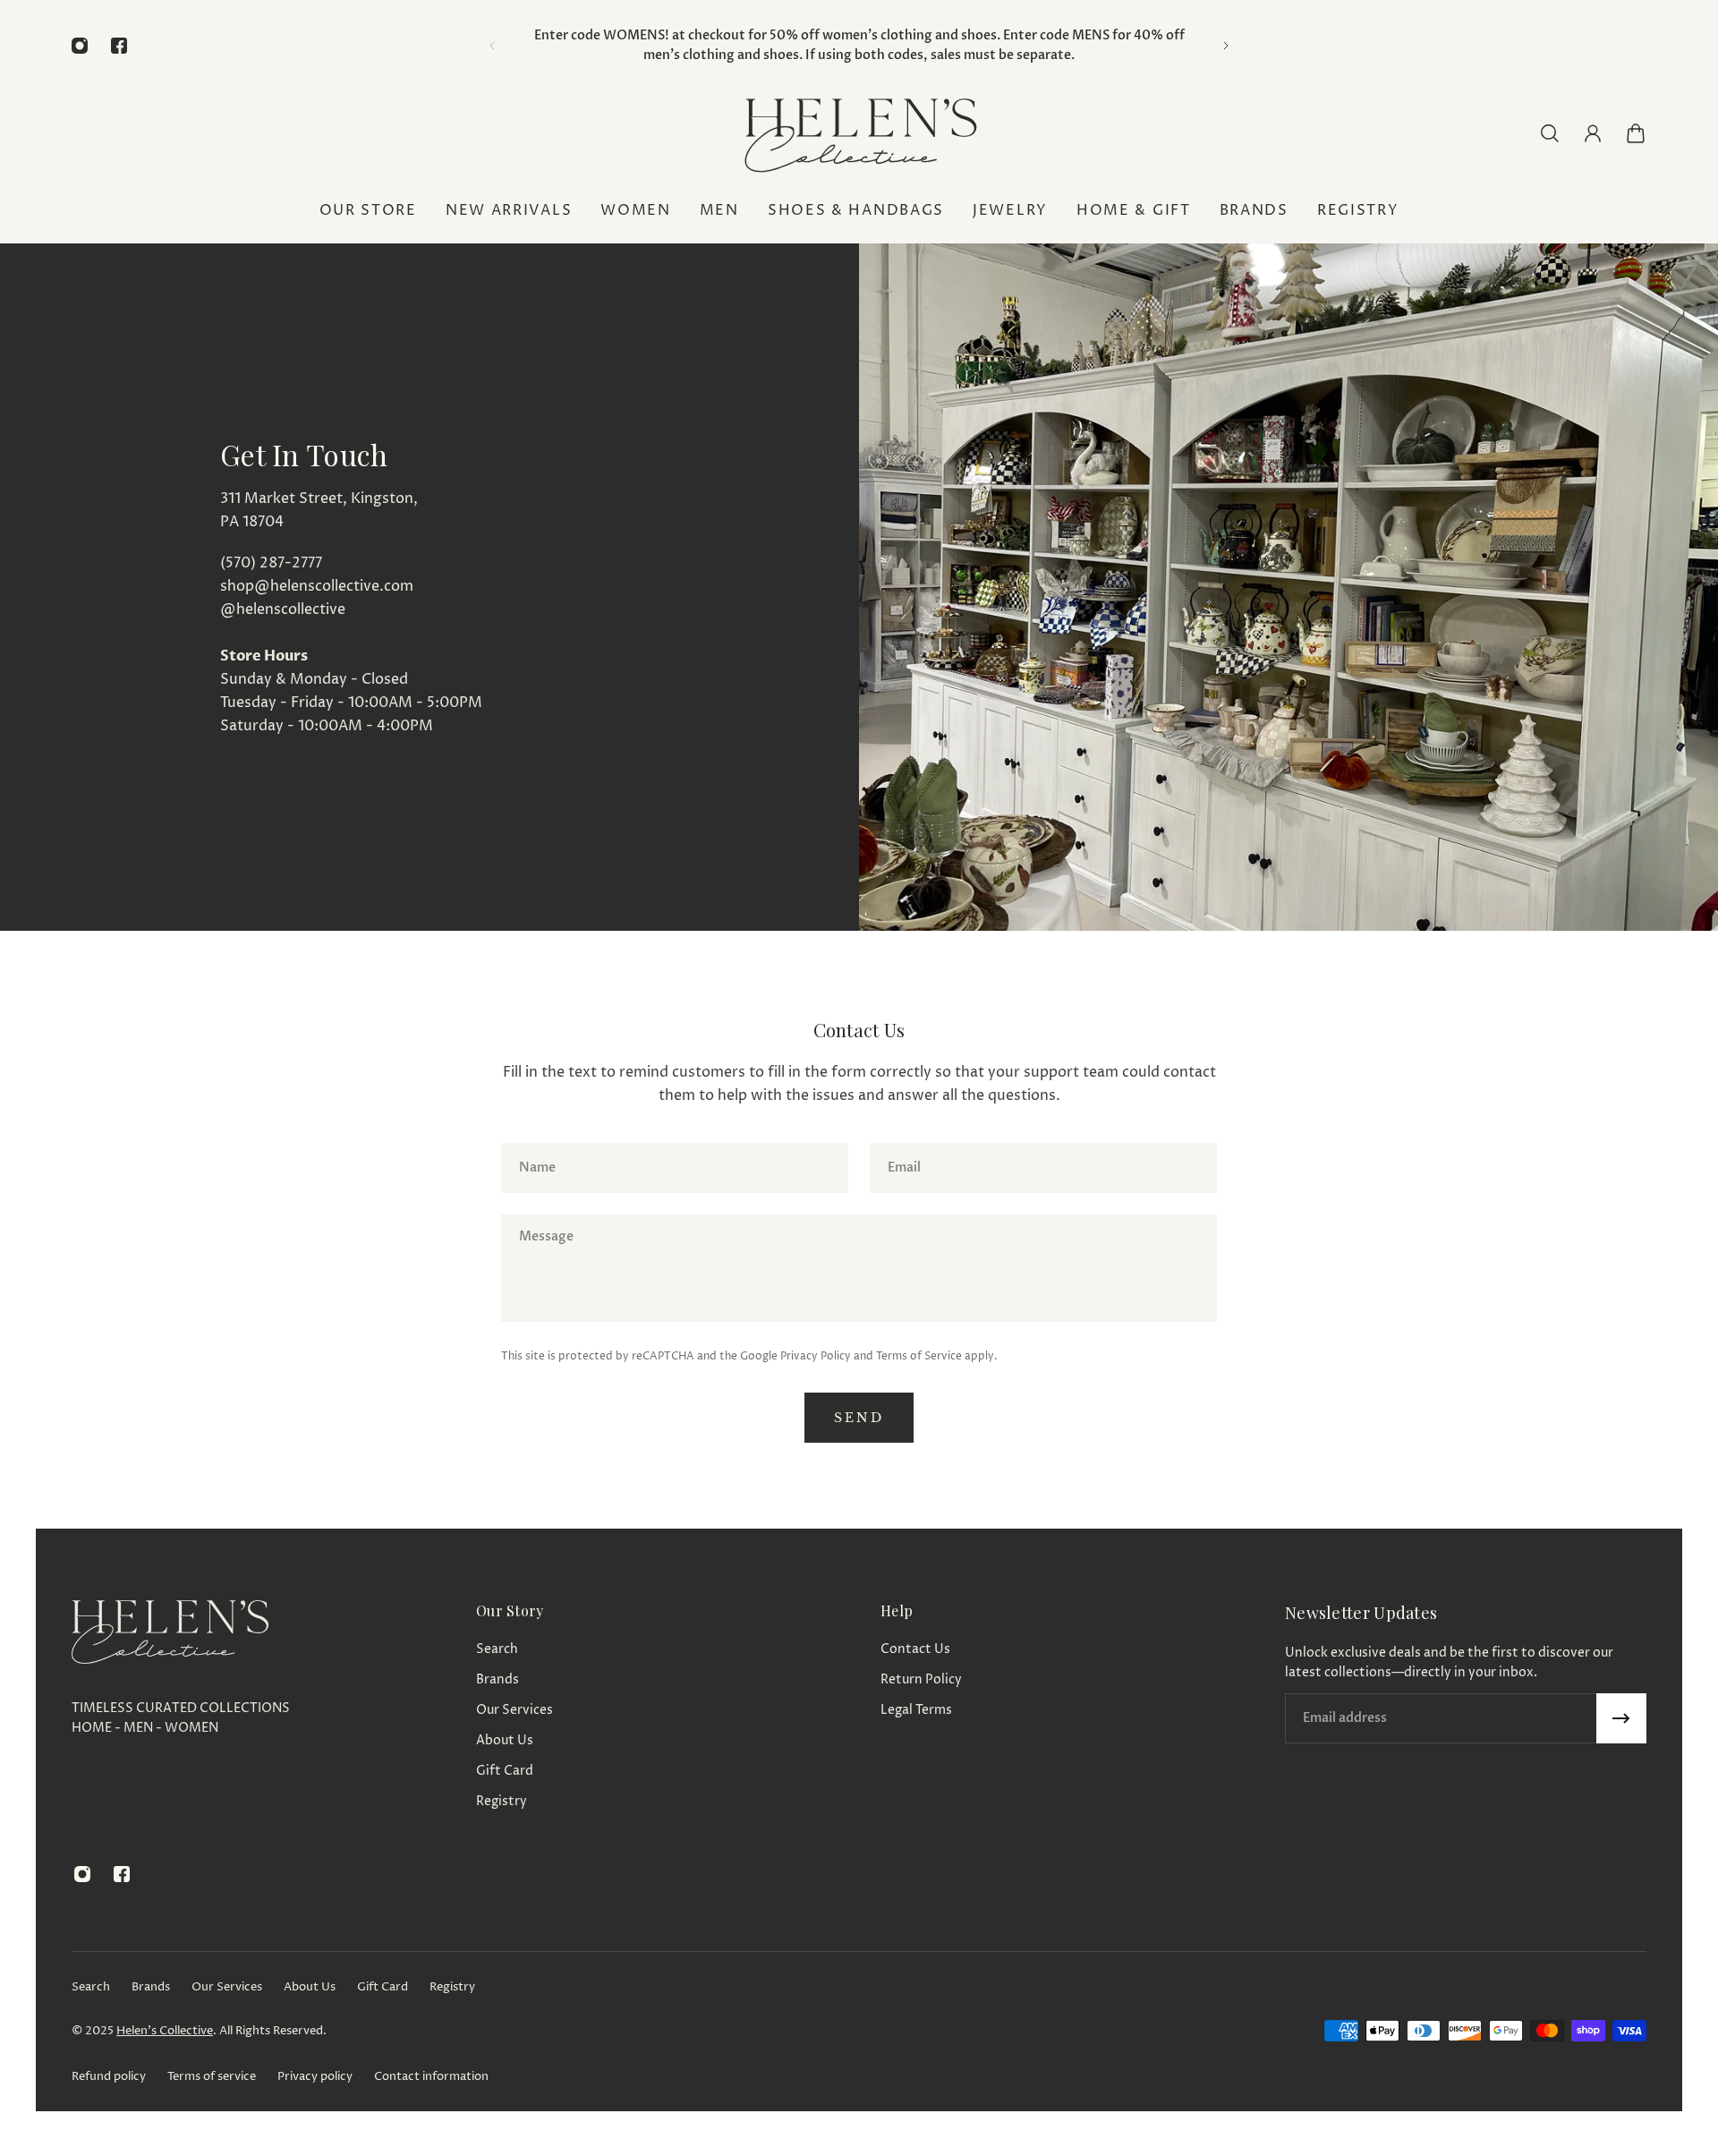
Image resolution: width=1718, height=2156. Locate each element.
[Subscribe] (1621, 1718)
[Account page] (1593, 133)
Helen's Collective (165, 2031)
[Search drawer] (1550, 133)
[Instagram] (80, 46)
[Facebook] (119, 46)
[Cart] (1636, 133)
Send (859, 1418)
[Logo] (859, 133)
